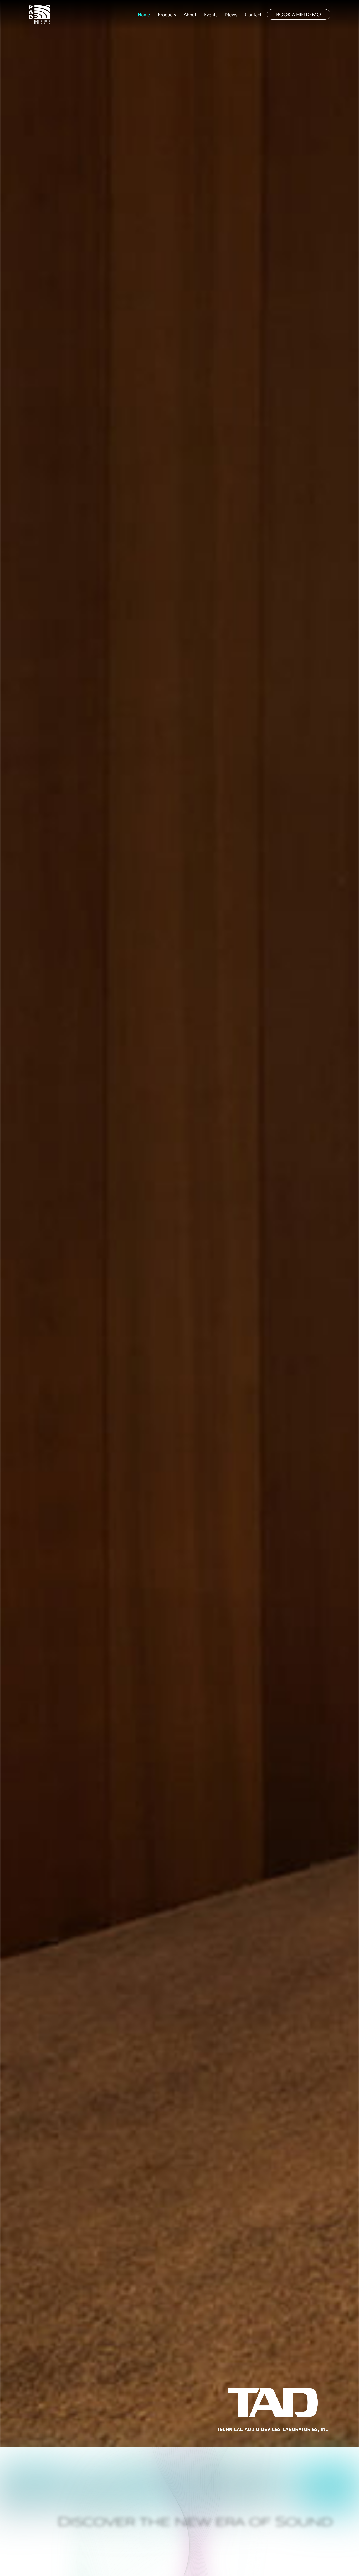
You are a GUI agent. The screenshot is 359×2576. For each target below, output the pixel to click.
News (231, 15)
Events (211, 15)
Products (167, 15)
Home (144, 15)
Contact (253, 15)
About (190, 15)
